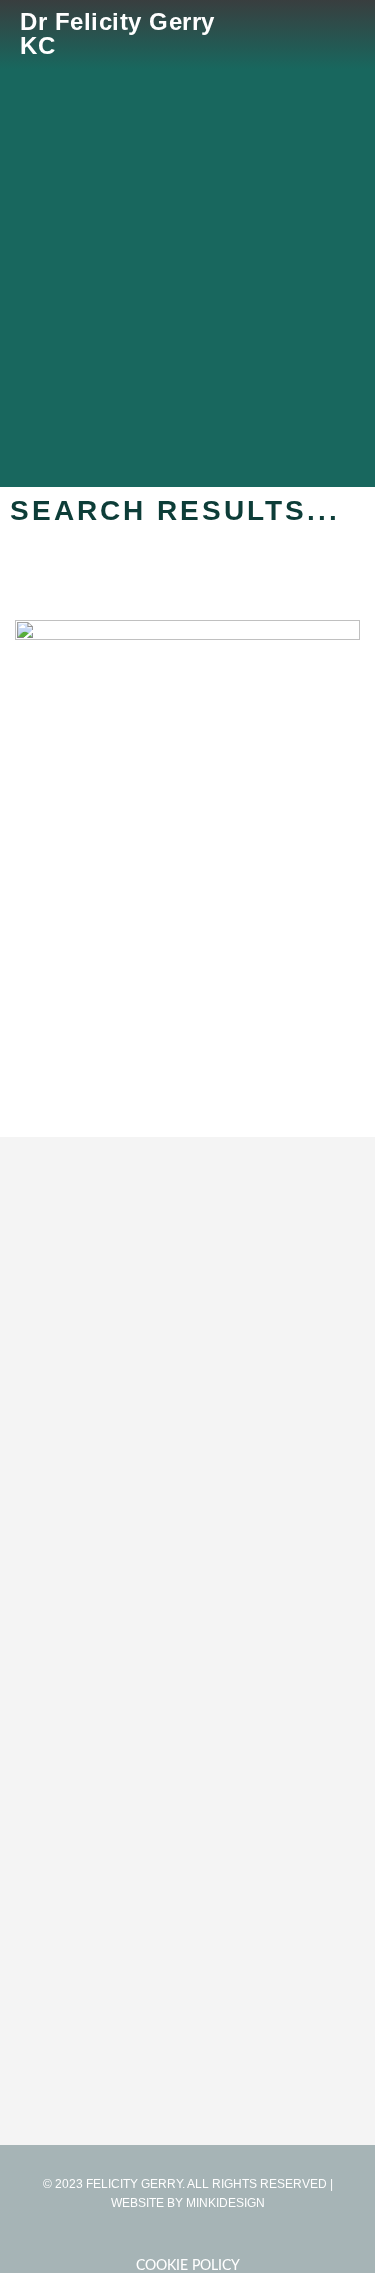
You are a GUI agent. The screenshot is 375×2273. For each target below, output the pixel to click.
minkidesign (225, 2203)
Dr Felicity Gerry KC (117, 33)
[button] (341, 34)
